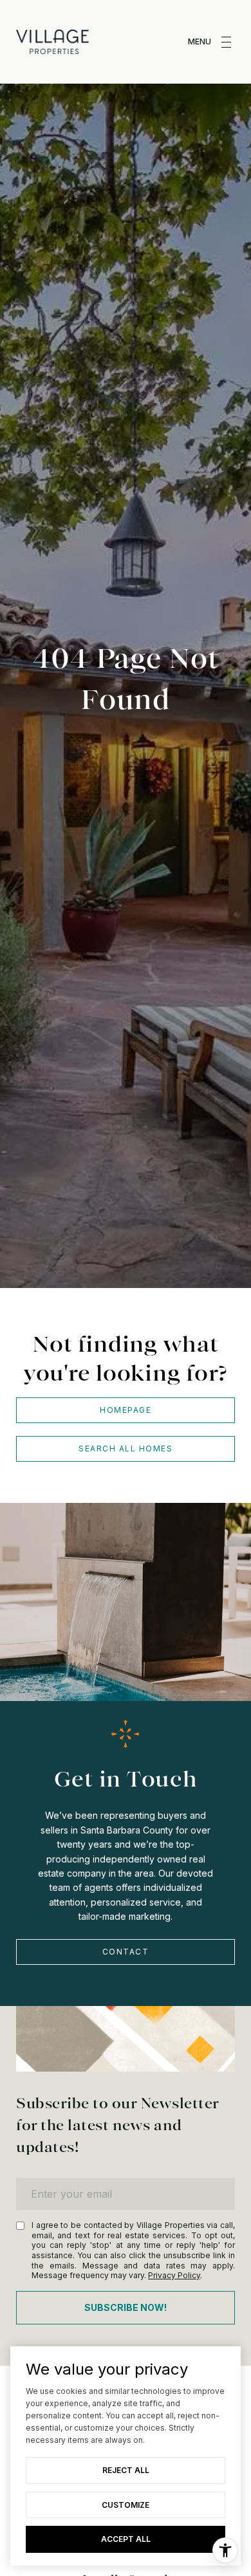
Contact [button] (126, 1952)
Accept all (126, 2539)
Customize (126, 2505)
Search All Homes (126, 1449)
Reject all (126, 2470)
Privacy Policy (174, 2275)
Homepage (126, 1410)
